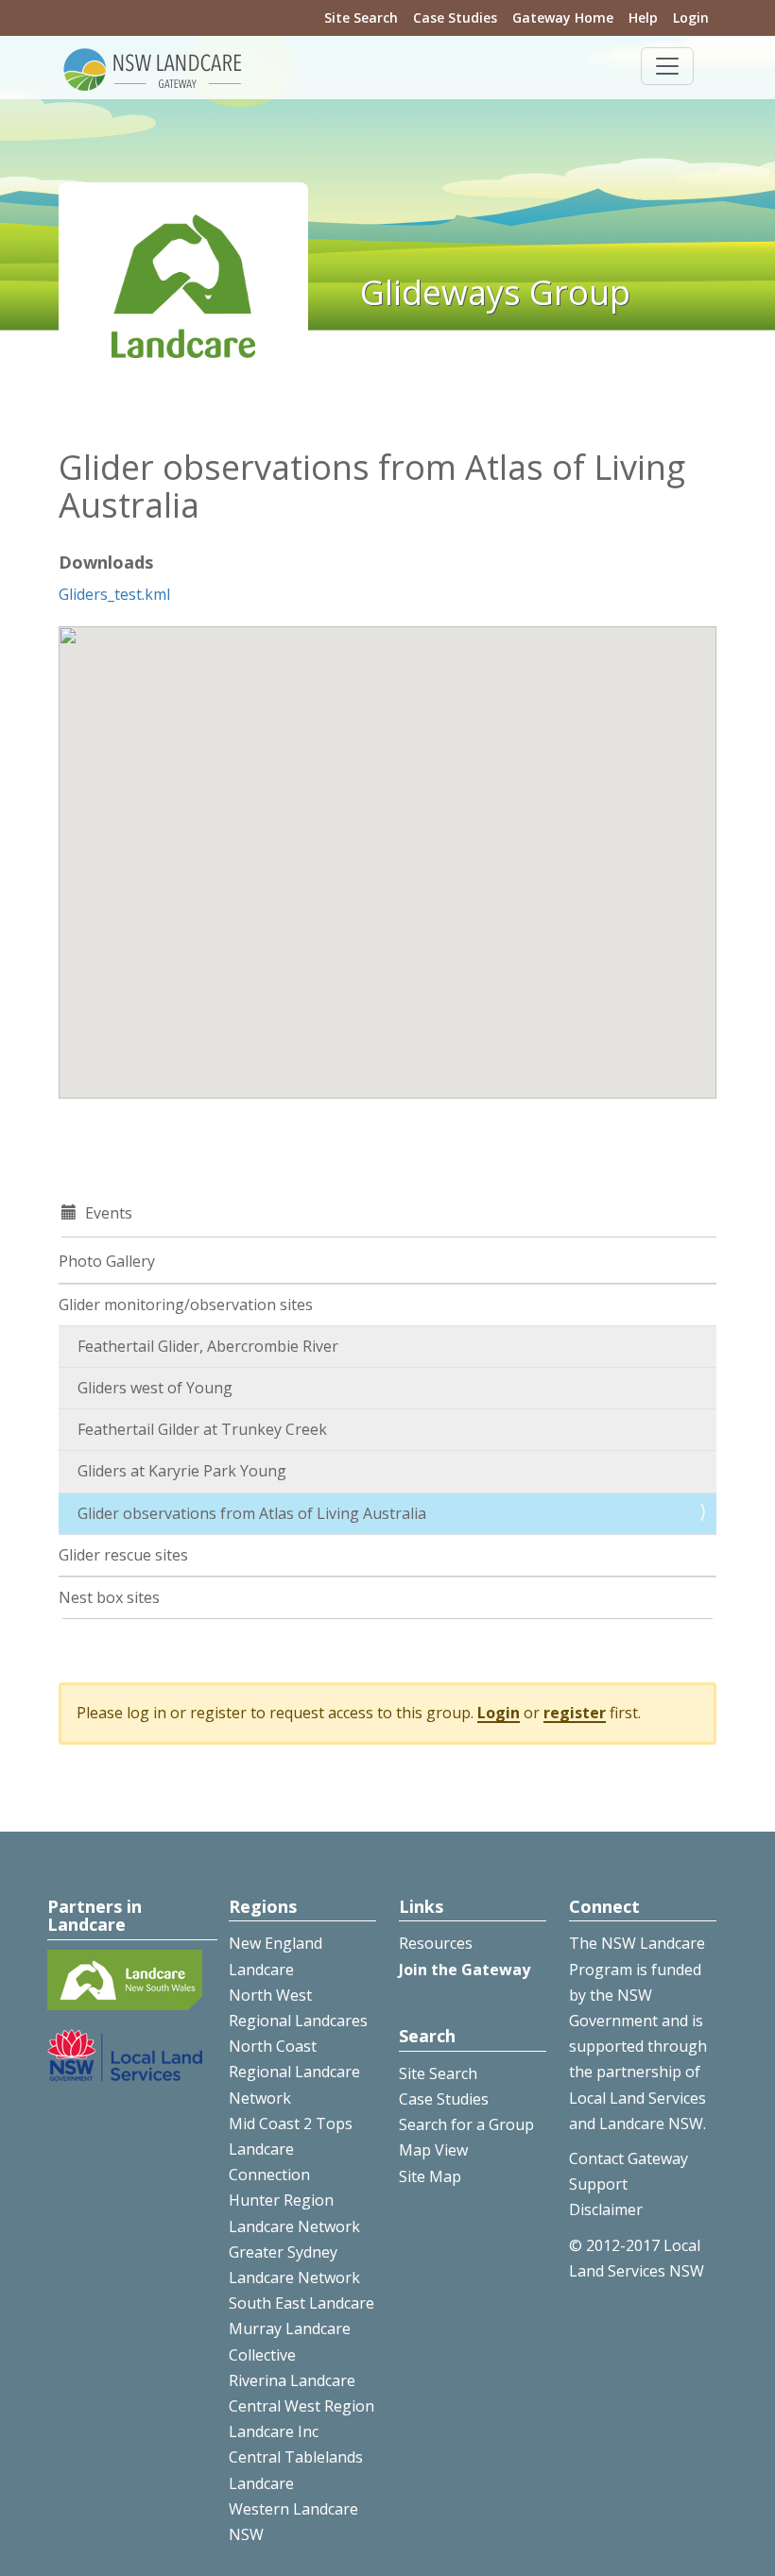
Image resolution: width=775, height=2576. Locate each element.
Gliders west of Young (155, 1388)
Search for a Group (466, 2124)
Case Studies (455, 17)
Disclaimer (606, 2209)
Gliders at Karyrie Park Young (182, 1471)
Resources (436, 1943)
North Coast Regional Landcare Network (294, 2072)
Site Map (430, 2176)
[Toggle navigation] (667, 66)
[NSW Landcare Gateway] (153, 68)
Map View (433, 2150)
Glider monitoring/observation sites (186, 1305)
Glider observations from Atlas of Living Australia (252, 1513)
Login (691, 17)
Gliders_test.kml (114, 594)
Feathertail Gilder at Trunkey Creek (202, 1429)
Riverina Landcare (292, 2380)
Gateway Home (563, 17)
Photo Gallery (107, 1261)
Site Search (361, 17)
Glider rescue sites (123, 1555)
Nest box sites (109, 1597)
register (575, 1713)
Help (643, 17)
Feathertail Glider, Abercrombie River (208, 1346)
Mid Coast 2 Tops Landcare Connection (291, 2149)
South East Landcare (301, 2303)
